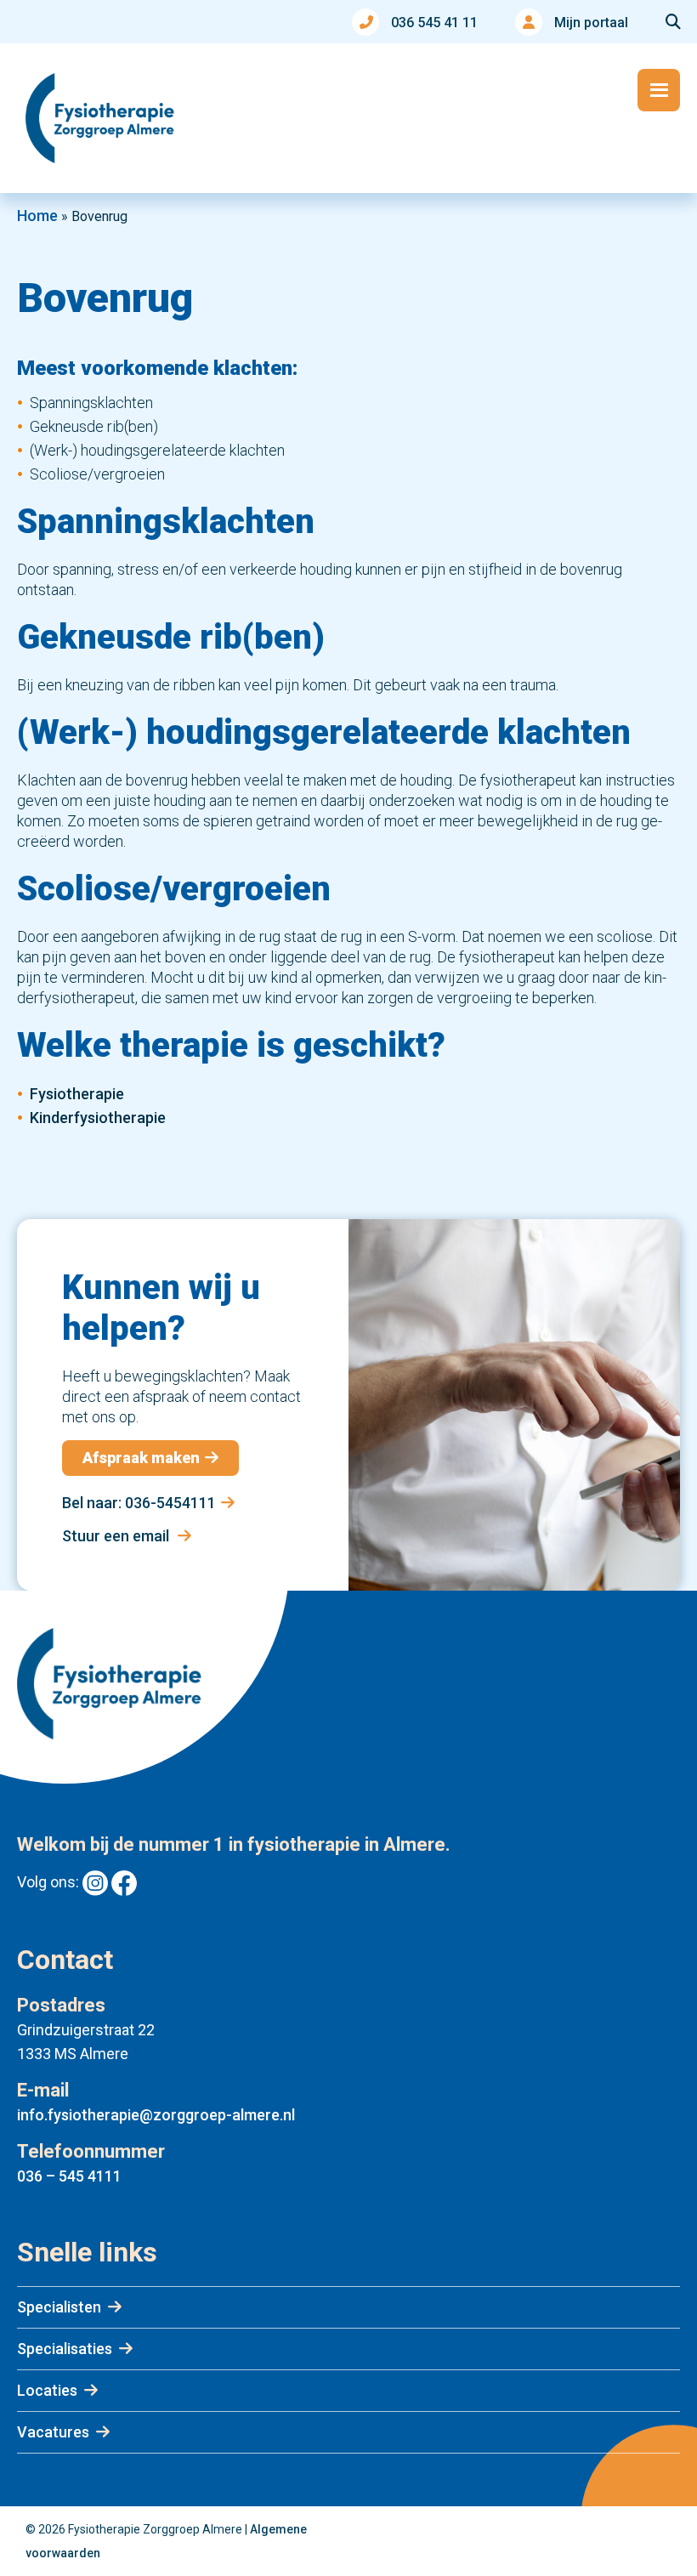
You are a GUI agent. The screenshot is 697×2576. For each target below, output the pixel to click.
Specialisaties (65, 2349)
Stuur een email (117, 1536)
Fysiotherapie (77, 1094)
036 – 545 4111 (69, 2176)
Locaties (47, 2390)
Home (37, 216)
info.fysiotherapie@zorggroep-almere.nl (156, 2115)
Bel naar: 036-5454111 (139, 1503)
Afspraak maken (141, 1458)
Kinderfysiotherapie (98, 1118)
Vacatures (53, 2432)
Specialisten (59, 2307)
